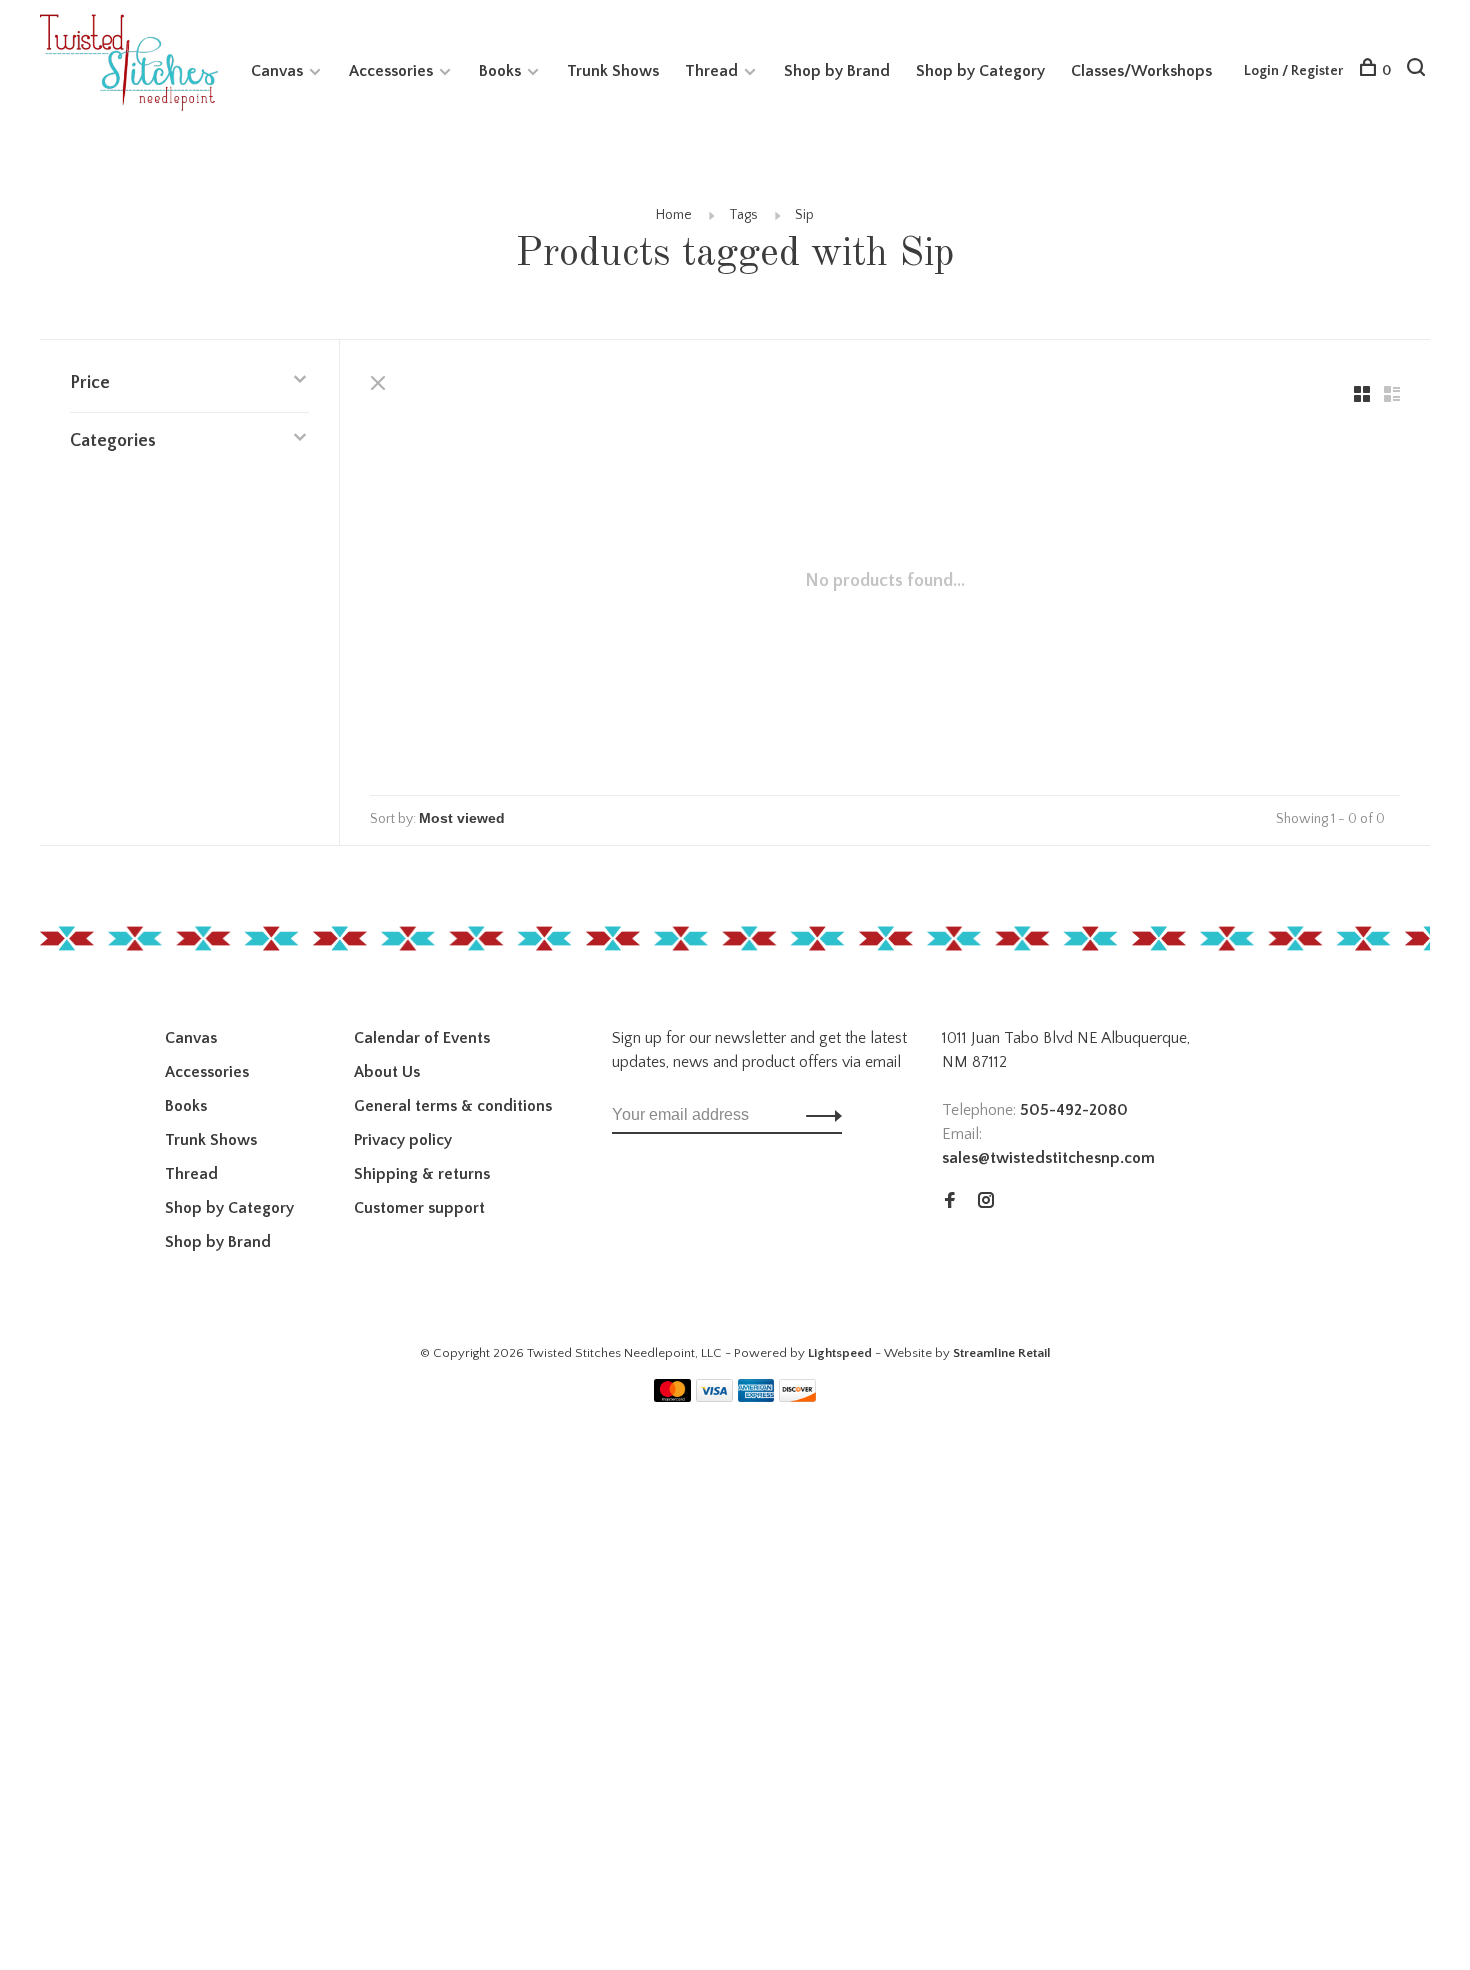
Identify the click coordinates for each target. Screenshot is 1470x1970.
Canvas (277, 71)
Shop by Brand (837, 71)
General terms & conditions (453, 1106)
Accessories (391, 71)
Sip (804, 215)
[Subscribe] (818, 1115)
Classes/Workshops (1141, 71)
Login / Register (1293, 71)
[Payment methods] (672, 1397)
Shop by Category (980, 71)
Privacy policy (403, 1140)
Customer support (419, 1208)
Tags (743, 215)
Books (500, 71)
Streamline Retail (1002, 1353)
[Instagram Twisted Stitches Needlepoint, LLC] (986, 1202)
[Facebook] (950, 1202)
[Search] (1418, 71)
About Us (387, 1072)
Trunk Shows (613, 71)
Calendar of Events (422, 1038)
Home (674, 215)
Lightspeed (840, 1353)
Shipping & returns (422, 1174)
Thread (711, 71)
